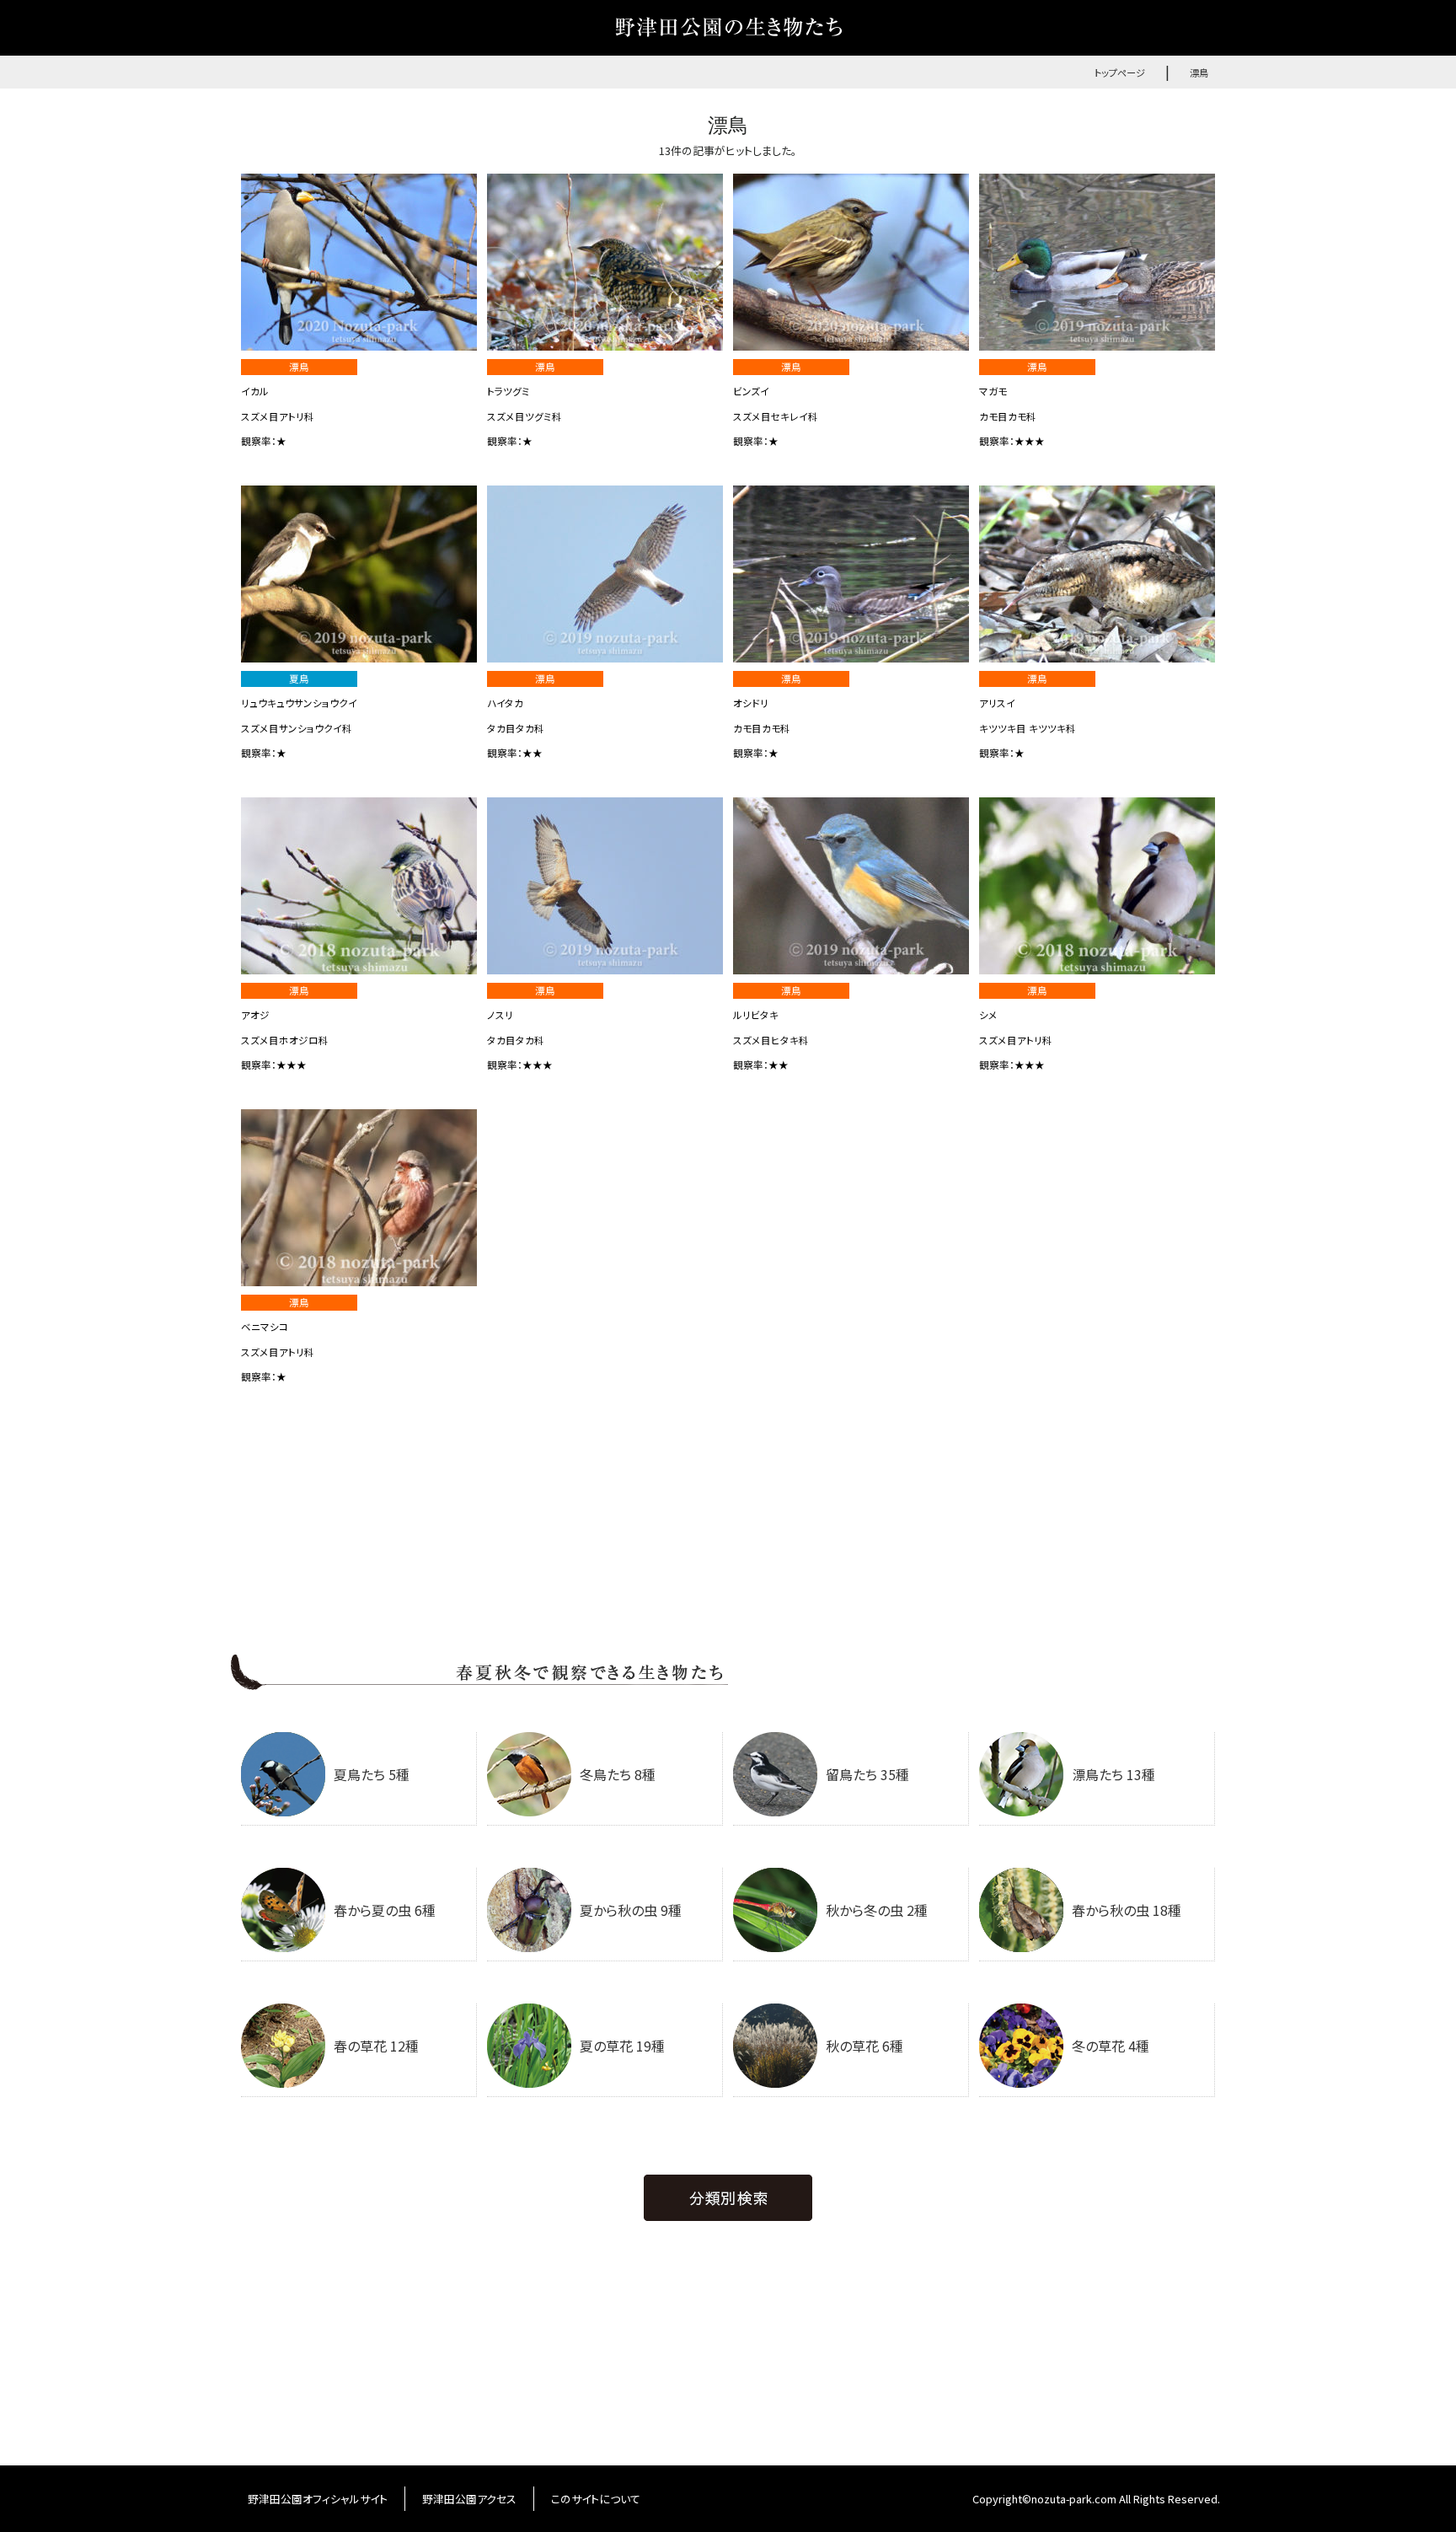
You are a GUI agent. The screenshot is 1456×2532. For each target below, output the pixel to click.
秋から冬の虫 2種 (877, 1910)
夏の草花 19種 (622, 2046)
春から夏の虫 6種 (385, 1910)
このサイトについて (596, 2499)
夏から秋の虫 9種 (631, 1910)
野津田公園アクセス (469, 2499)
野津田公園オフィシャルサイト (318, 2499)
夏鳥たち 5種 (372, 1774)
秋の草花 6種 (864, 2046)
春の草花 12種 (376, 2046)
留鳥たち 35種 (867, 1774)
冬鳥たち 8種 (618, 1774)
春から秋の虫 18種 (1127, 1910)
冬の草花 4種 (1111, 2046)
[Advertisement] (728, 1528)
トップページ (1120, 72)
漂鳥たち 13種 (1113, 1774)
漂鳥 (1199, 72)
